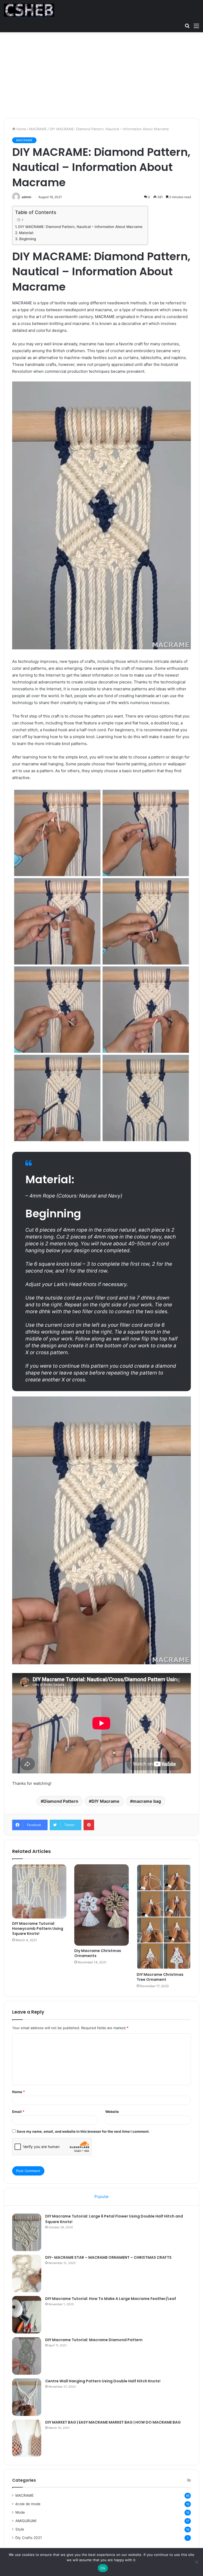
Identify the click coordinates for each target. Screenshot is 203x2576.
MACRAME (38, 129)
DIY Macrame (105, 1801)
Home (21, 129)
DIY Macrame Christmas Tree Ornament (160, 1977)
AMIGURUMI (26, 2521)
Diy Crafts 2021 (29, 2538)
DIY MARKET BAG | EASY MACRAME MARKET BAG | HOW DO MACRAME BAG (113, 2422)
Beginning (28, 239)
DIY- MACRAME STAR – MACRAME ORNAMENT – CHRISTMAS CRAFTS (108, 2257)
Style (20, 2529)
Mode (20, 2512)
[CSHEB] (29, 10)
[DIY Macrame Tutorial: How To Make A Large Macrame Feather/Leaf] (27, 2315)
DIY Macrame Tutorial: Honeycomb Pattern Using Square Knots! (38, 1928)
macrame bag (147, 1801)
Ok (103, 2568)
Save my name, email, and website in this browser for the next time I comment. (83, 2131)
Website (112, 2112)
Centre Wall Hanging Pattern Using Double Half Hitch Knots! (103, 2381)
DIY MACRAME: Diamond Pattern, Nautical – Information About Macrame (80, 227)
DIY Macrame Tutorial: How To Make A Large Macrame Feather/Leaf (111, 2299)
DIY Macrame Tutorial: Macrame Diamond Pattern (94, 2340)
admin (26, 197)
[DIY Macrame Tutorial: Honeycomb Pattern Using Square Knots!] (39, 1891)
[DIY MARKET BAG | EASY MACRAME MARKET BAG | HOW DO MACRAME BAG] (27, 2438)
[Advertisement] (101, 77)
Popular (102, 2197)
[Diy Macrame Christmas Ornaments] (101, 1905)
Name (19, 2092)
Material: (26, 233)
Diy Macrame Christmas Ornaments (98, 1953)
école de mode (28, 2504)
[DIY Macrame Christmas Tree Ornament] (164, 1917)
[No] (196, 2562)
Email (18, 2112)
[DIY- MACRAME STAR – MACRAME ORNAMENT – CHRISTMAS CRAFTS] (27, 2274)
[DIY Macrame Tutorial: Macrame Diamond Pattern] (27, 2356)
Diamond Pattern (61, 1801)
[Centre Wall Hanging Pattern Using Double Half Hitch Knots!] (27, 2397)
